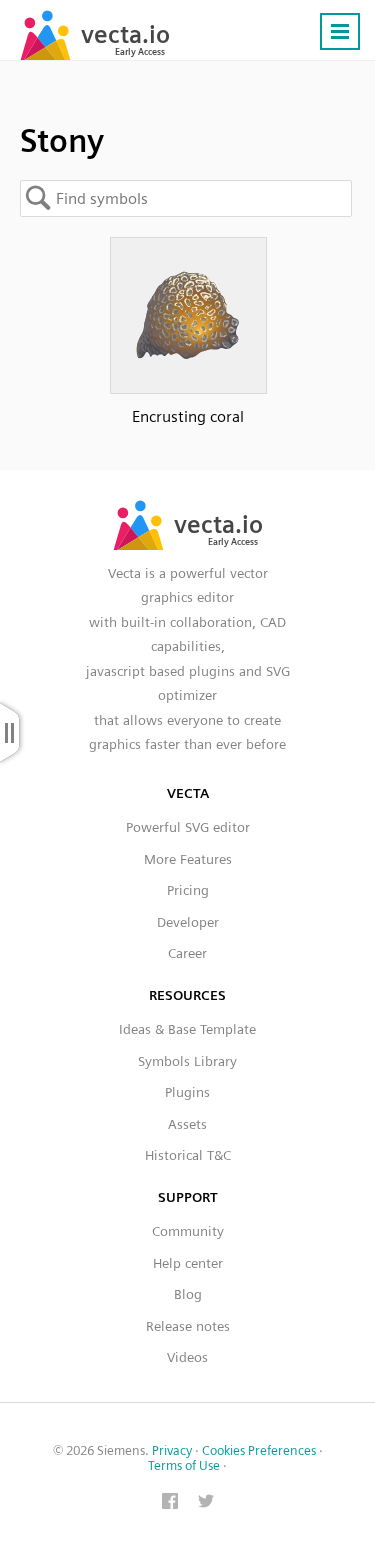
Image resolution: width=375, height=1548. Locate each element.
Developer (188, 922)
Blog (188, 1294)
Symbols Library (187, 1061)
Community (188, 1231)
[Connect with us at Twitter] (206, 1503)
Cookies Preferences (259, 1450)
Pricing (188, 890)
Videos (187, 1357)
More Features (188, 859)
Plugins (187, 1092)
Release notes (188, 1326)
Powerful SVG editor (188, 827)
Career (187, 953)
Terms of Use (184, 1465)
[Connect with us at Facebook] (170, 1503)
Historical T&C (188, 1155)
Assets (187, 1124)
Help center (188, 1263)
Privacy (172, 1450)
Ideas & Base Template (187, 1029)
